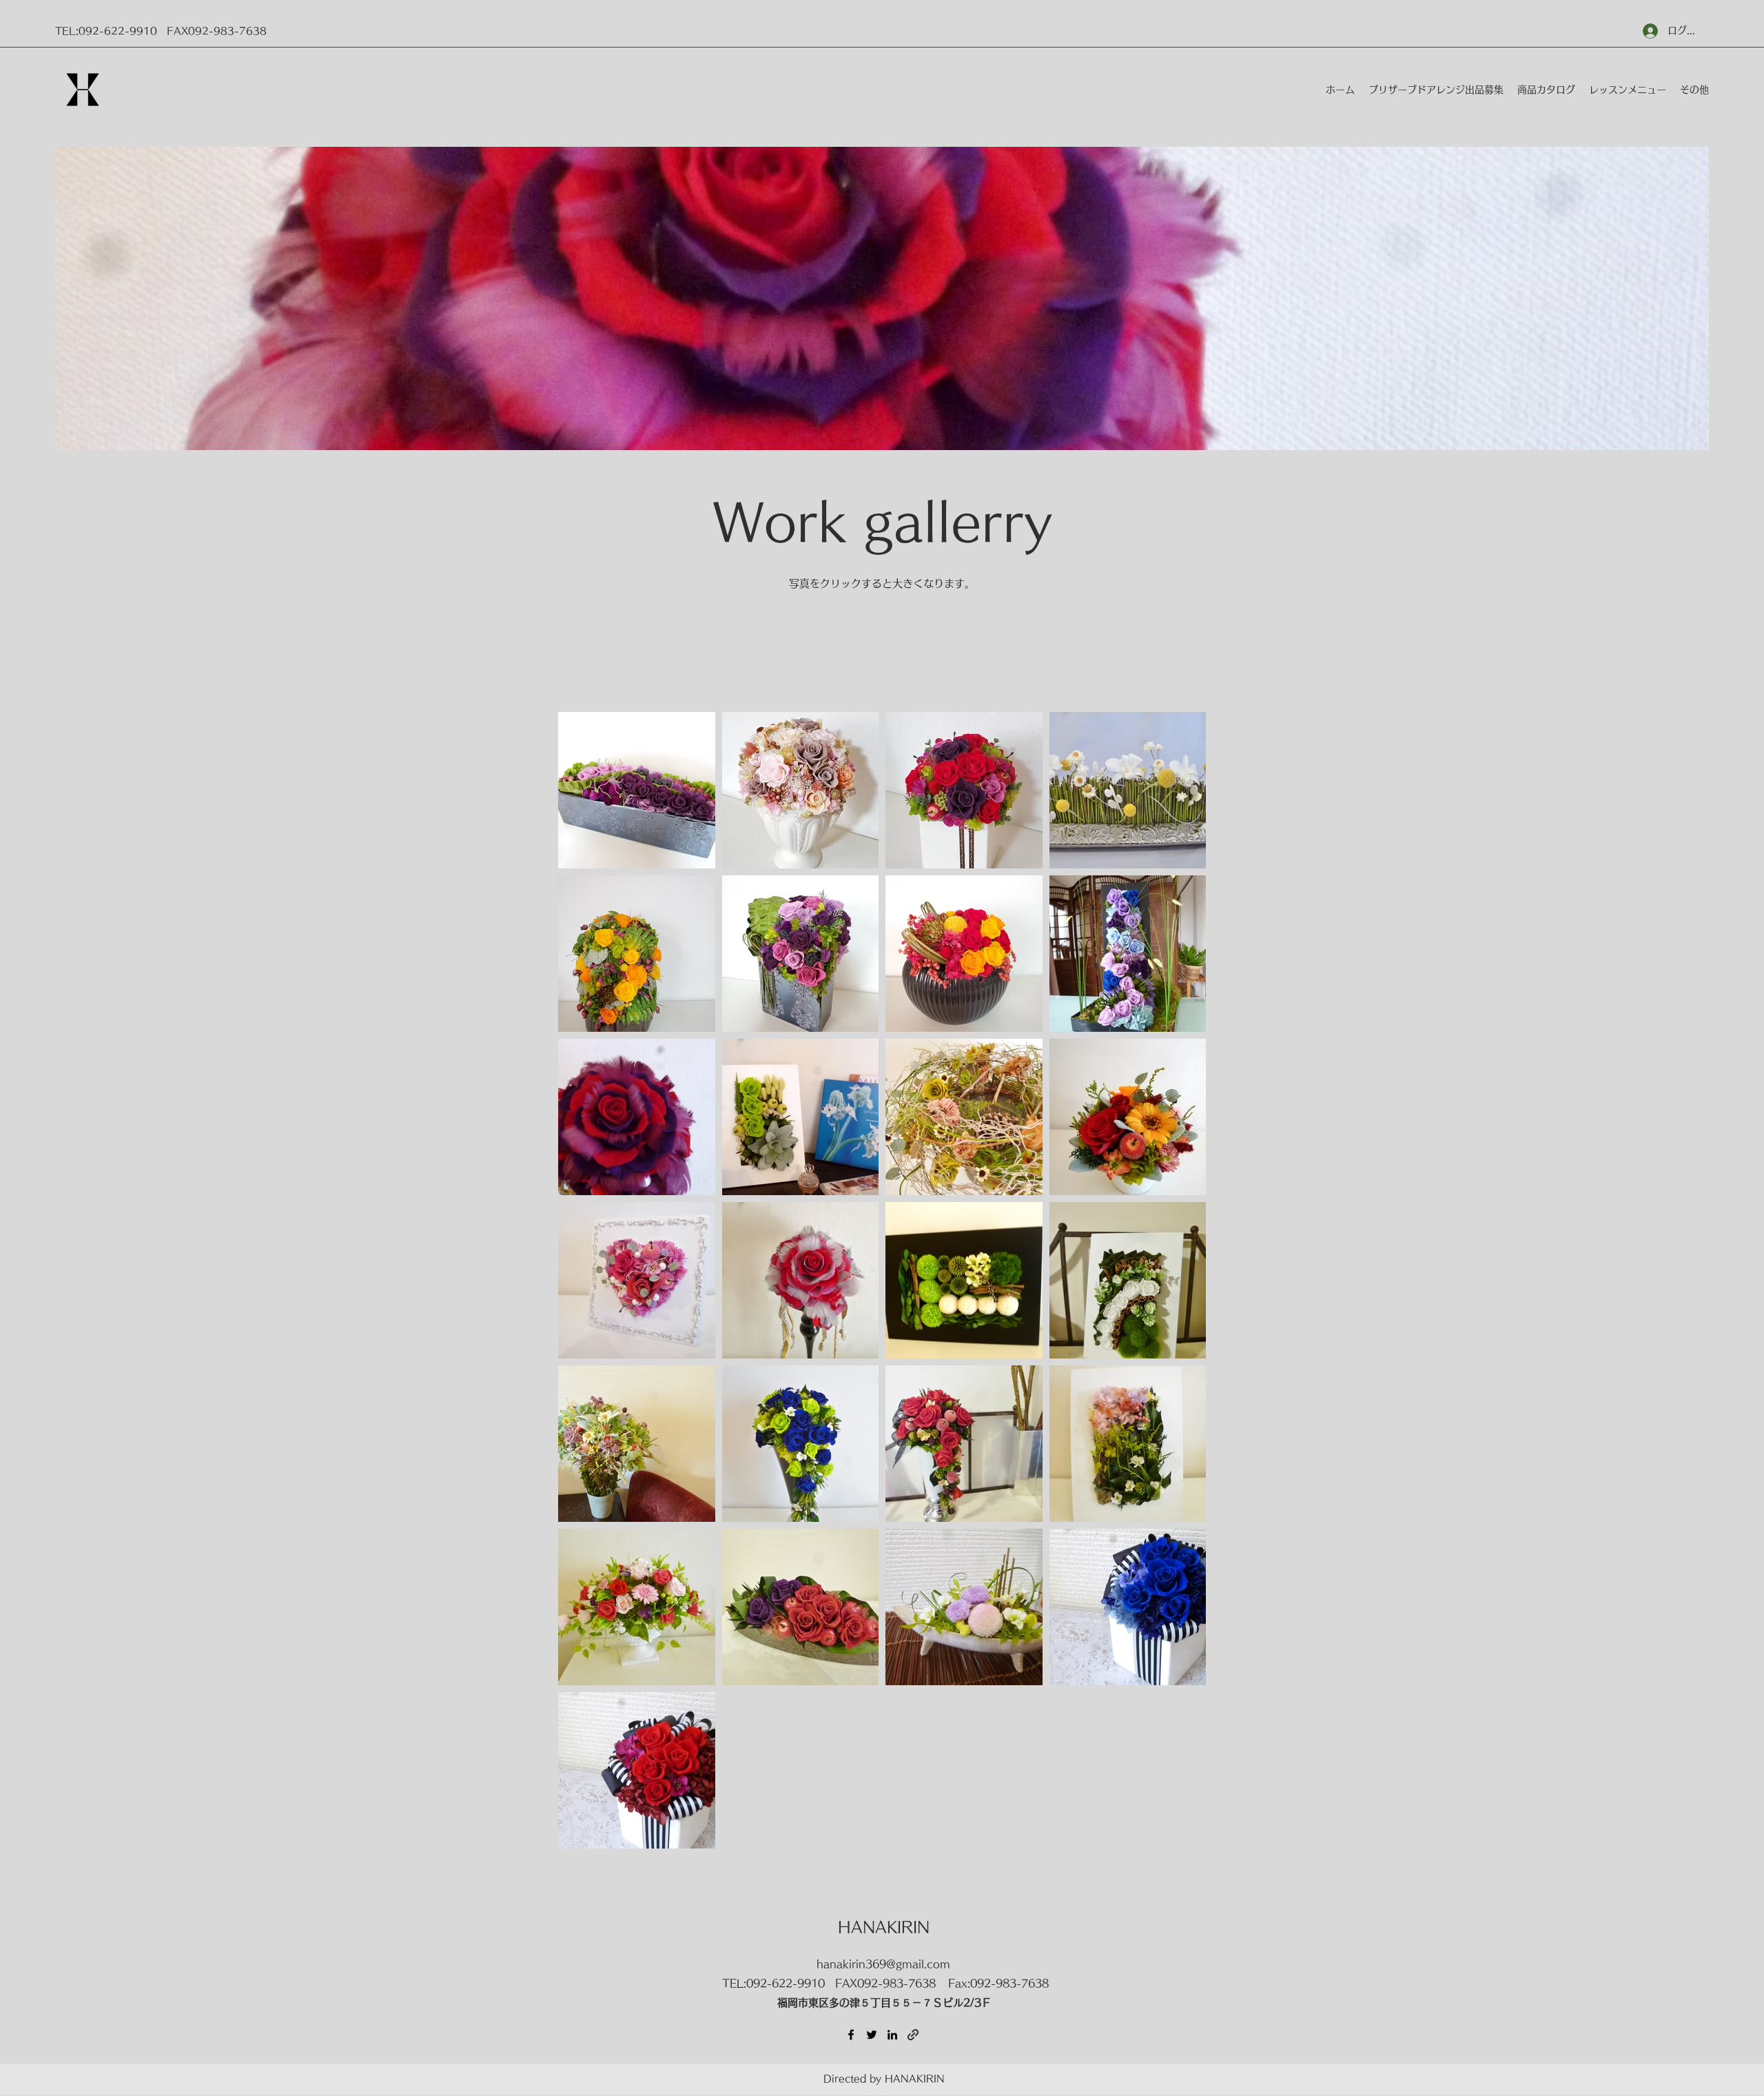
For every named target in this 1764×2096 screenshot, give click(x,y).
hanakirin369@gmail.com (883, 1964)
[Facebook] (851, 2035)
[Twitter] (872, 2035)
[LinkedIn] (892, 2035)
